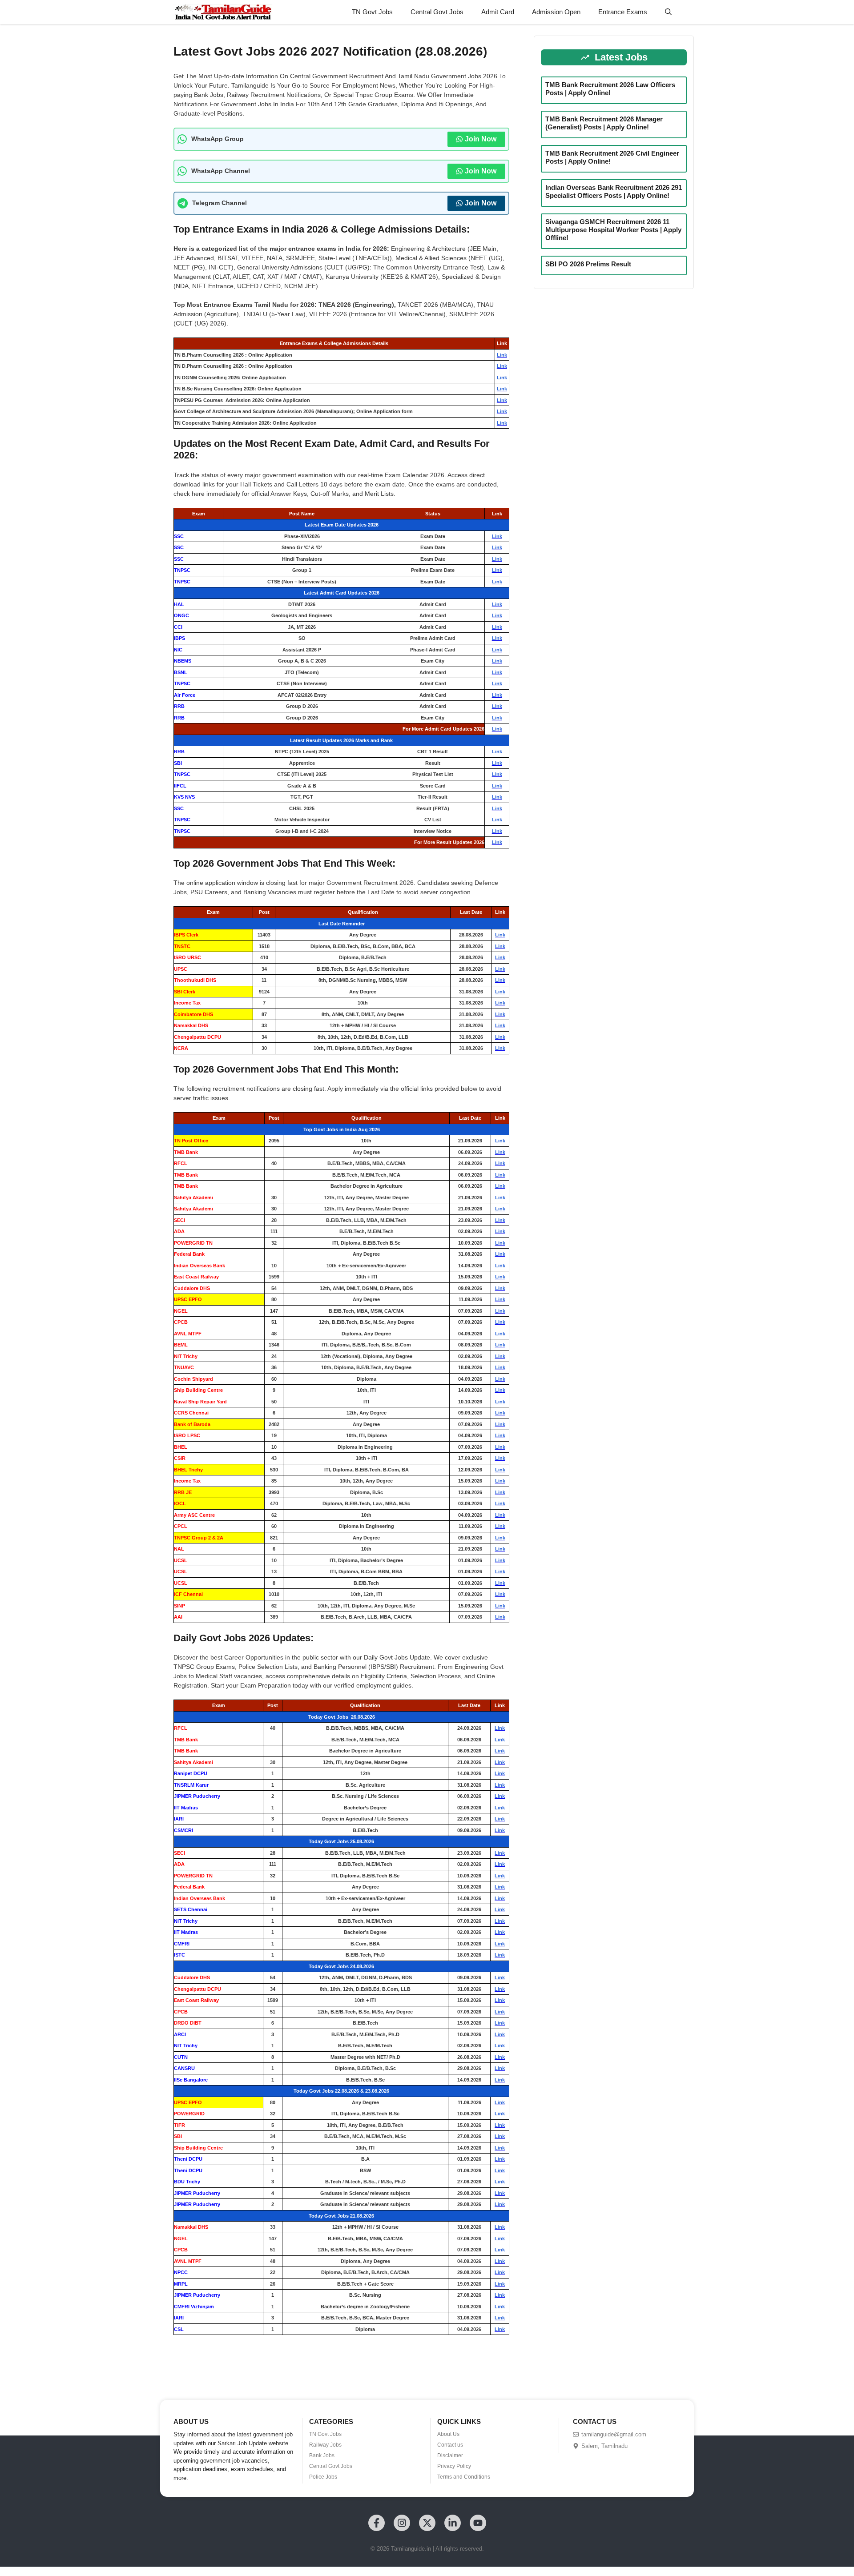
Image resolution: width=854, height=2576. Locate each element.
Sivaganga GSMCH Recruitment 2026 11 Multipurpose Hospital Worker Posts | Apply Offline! (613, 230)
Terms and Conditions (464, 2477)
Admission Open (556, 12)
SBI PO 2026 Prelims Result (588, 264)
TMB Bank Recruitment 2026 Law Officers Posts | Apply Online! (610, 89)
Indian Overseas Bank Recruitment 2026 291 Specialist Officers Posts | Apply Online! (614, 191)
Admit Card (498, 12)
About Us (448, 2434)
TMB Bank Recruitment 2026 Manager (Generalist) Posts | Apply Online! (604, 123)
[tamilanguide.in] (223, 12)
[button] (668, 12)
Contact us (450, 2445)
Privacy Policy (454, 2466)
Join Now (481, 139)
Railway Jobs (325, 2445)
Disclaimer (450, 2455)
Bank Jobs (322, 2455)
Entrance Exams (623, 12)
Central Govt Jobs (437, 12)
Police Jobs (323, 2477)
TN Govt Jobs (372, 12)
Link (502, 355)
